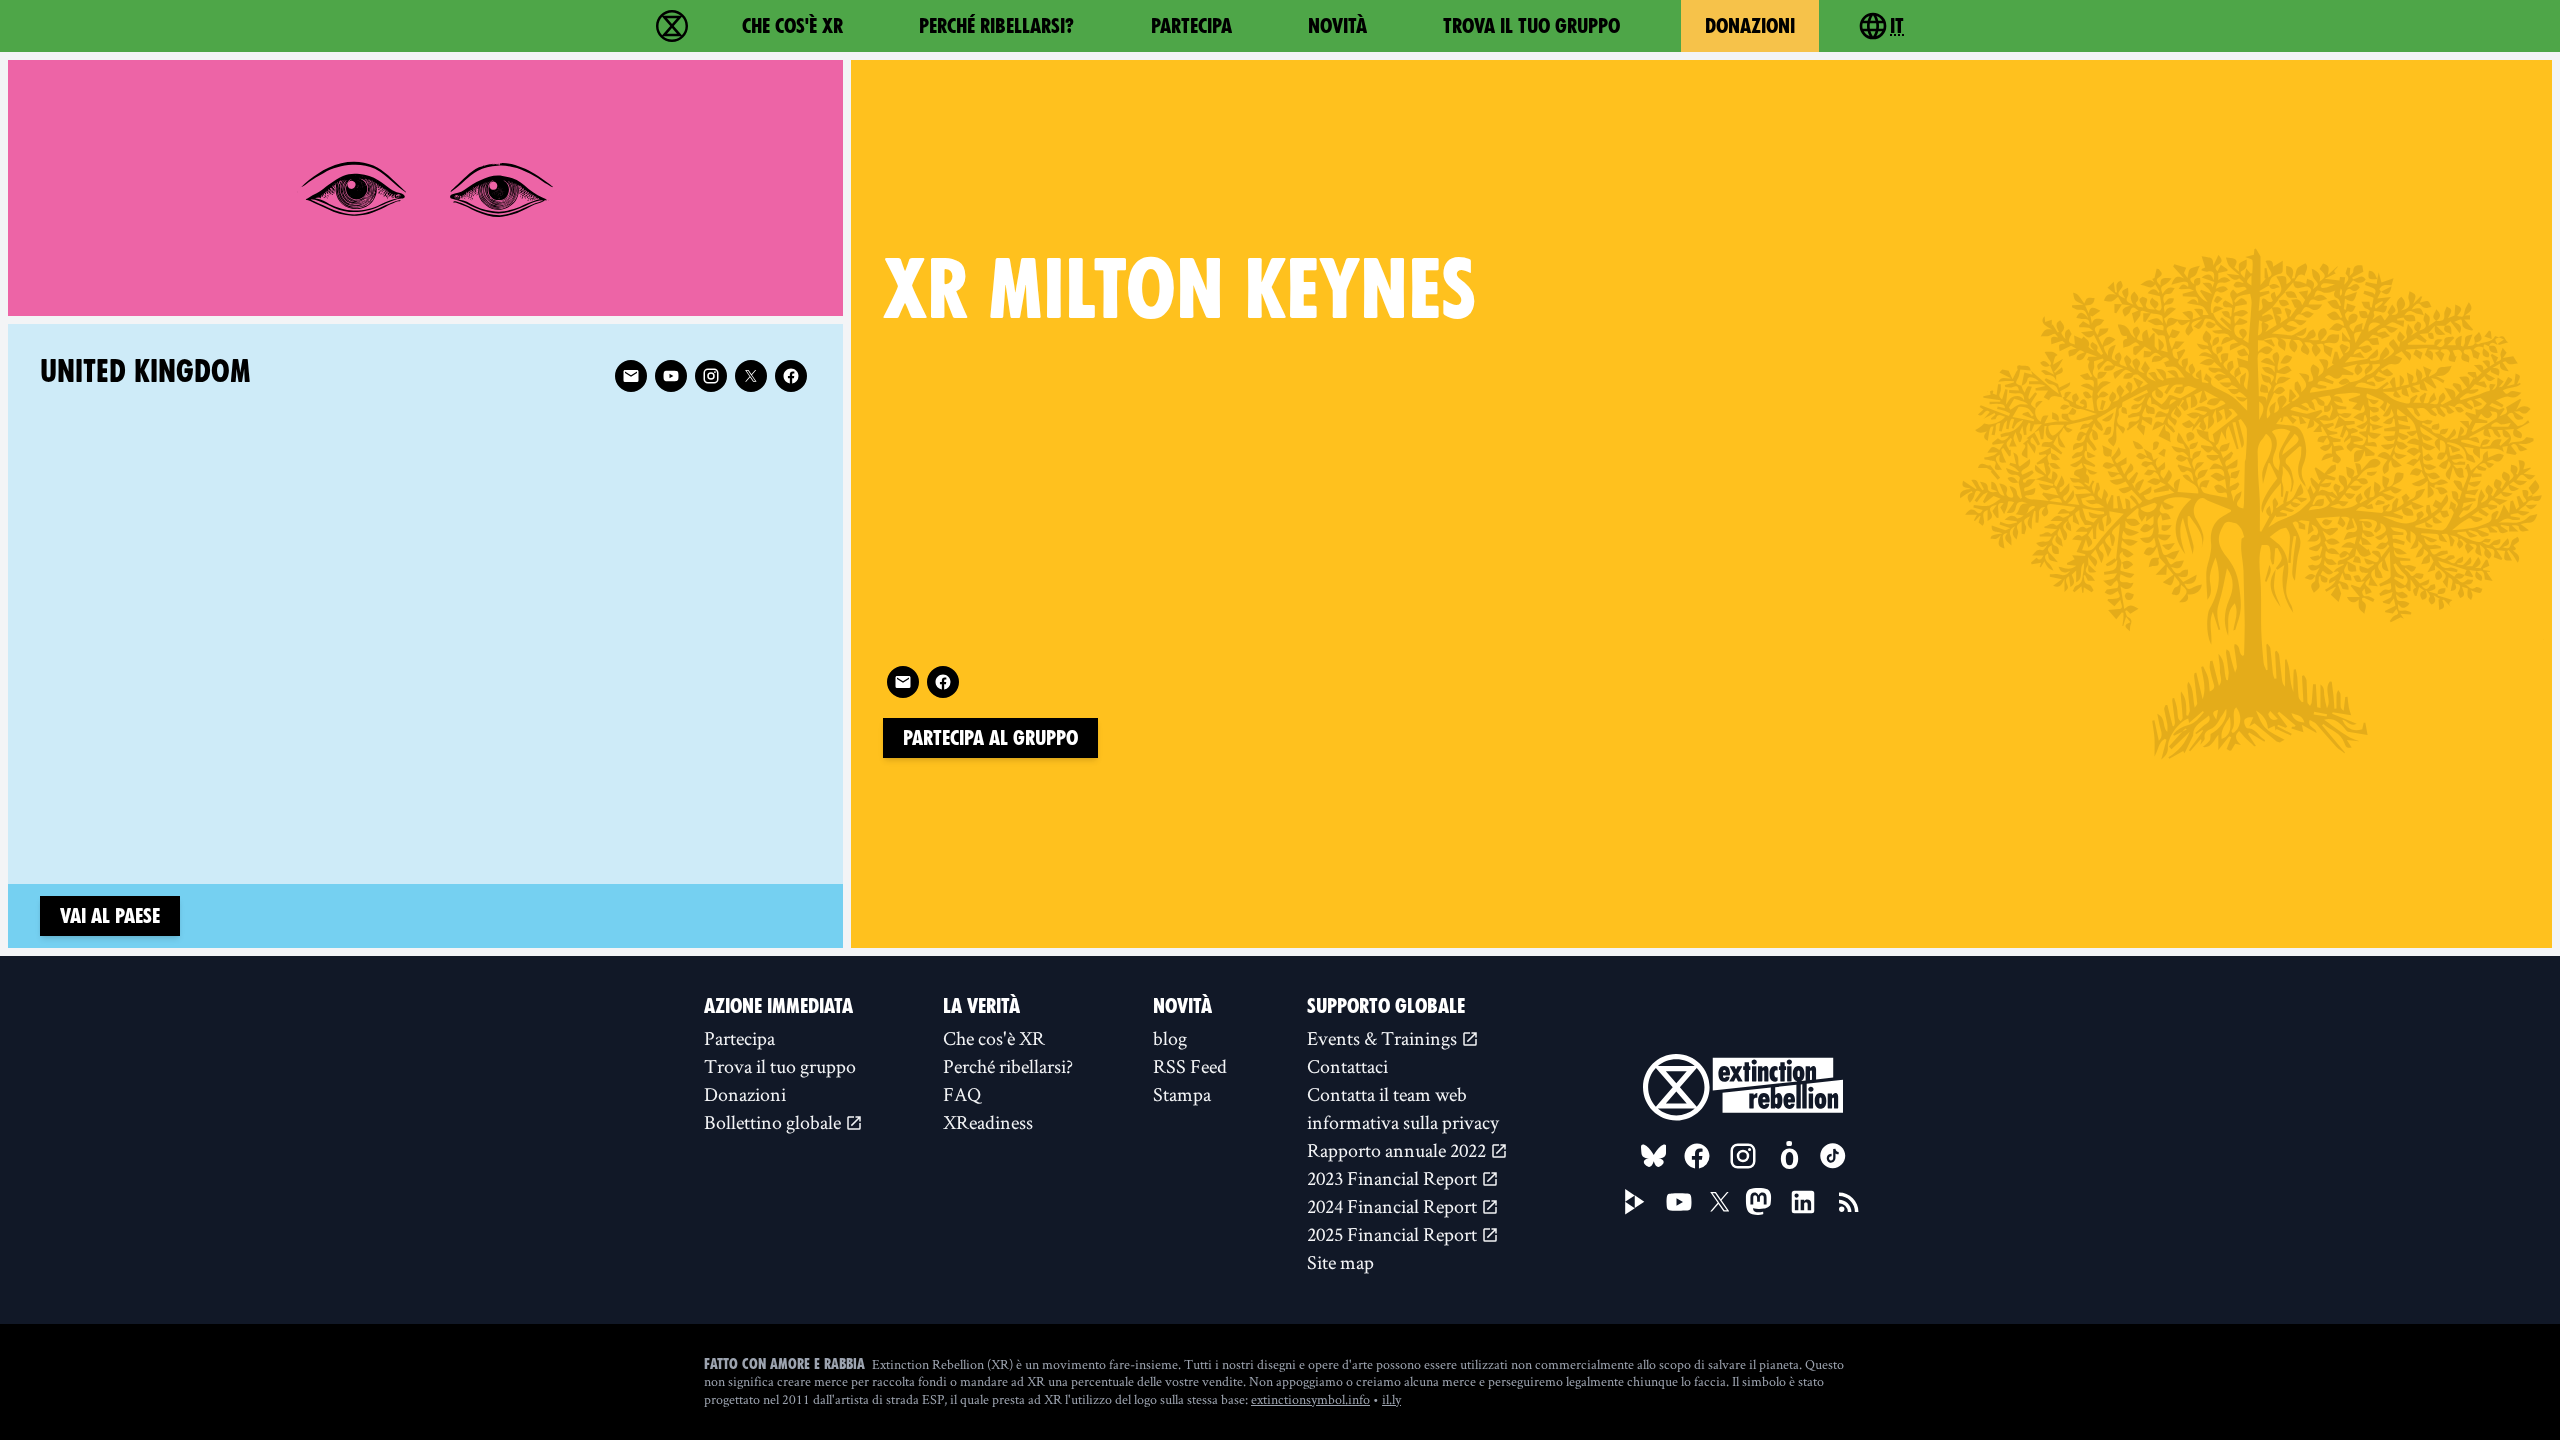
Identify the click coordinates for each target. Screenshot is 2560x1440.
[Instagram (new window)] (711, 376)
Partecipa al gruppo (990, 738)
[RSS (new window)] (1849, 1202)
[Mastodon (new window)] (1758, 1201)
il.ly (1391, 1399)
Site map (1340, 1262)
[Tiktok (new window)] (1833, 1156)
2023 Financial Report (1394, 1178)
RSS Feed (1190, 1066)
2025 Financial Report (1394, 1234)
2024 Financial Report (1394, 1206)
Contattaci (1347, 1066)
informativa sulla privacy (1403, 1122)
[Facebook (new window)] (943, 682)
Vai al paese (110, 916)
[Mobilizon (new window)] (1789, 1156)
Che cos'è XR (792, 26)
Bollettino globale (774, 1122)
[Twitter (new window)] (751, 376)
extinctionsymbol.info (1310, 1399)
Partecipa (1191, 26)
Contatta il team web (1387, 1094)
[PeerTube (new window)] (1635, 1202)
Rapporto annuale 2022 (1398, 1150)
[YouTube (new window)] (1679, 1202)
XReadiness (988, 1122)
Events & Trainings (1384, 1038)
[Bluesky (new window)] (1654, 1156)
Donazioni (1750, 26)
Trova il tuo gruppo (1531, 26)
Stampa (1182, 1094)
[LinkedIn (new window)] (1803, 1202)
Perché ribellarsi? (996, 26)
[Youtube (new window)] (671, 376)
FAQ (962, 1094)
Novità (1337, 26)
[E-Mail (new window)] (903, 682)
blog (1170, 1038)
